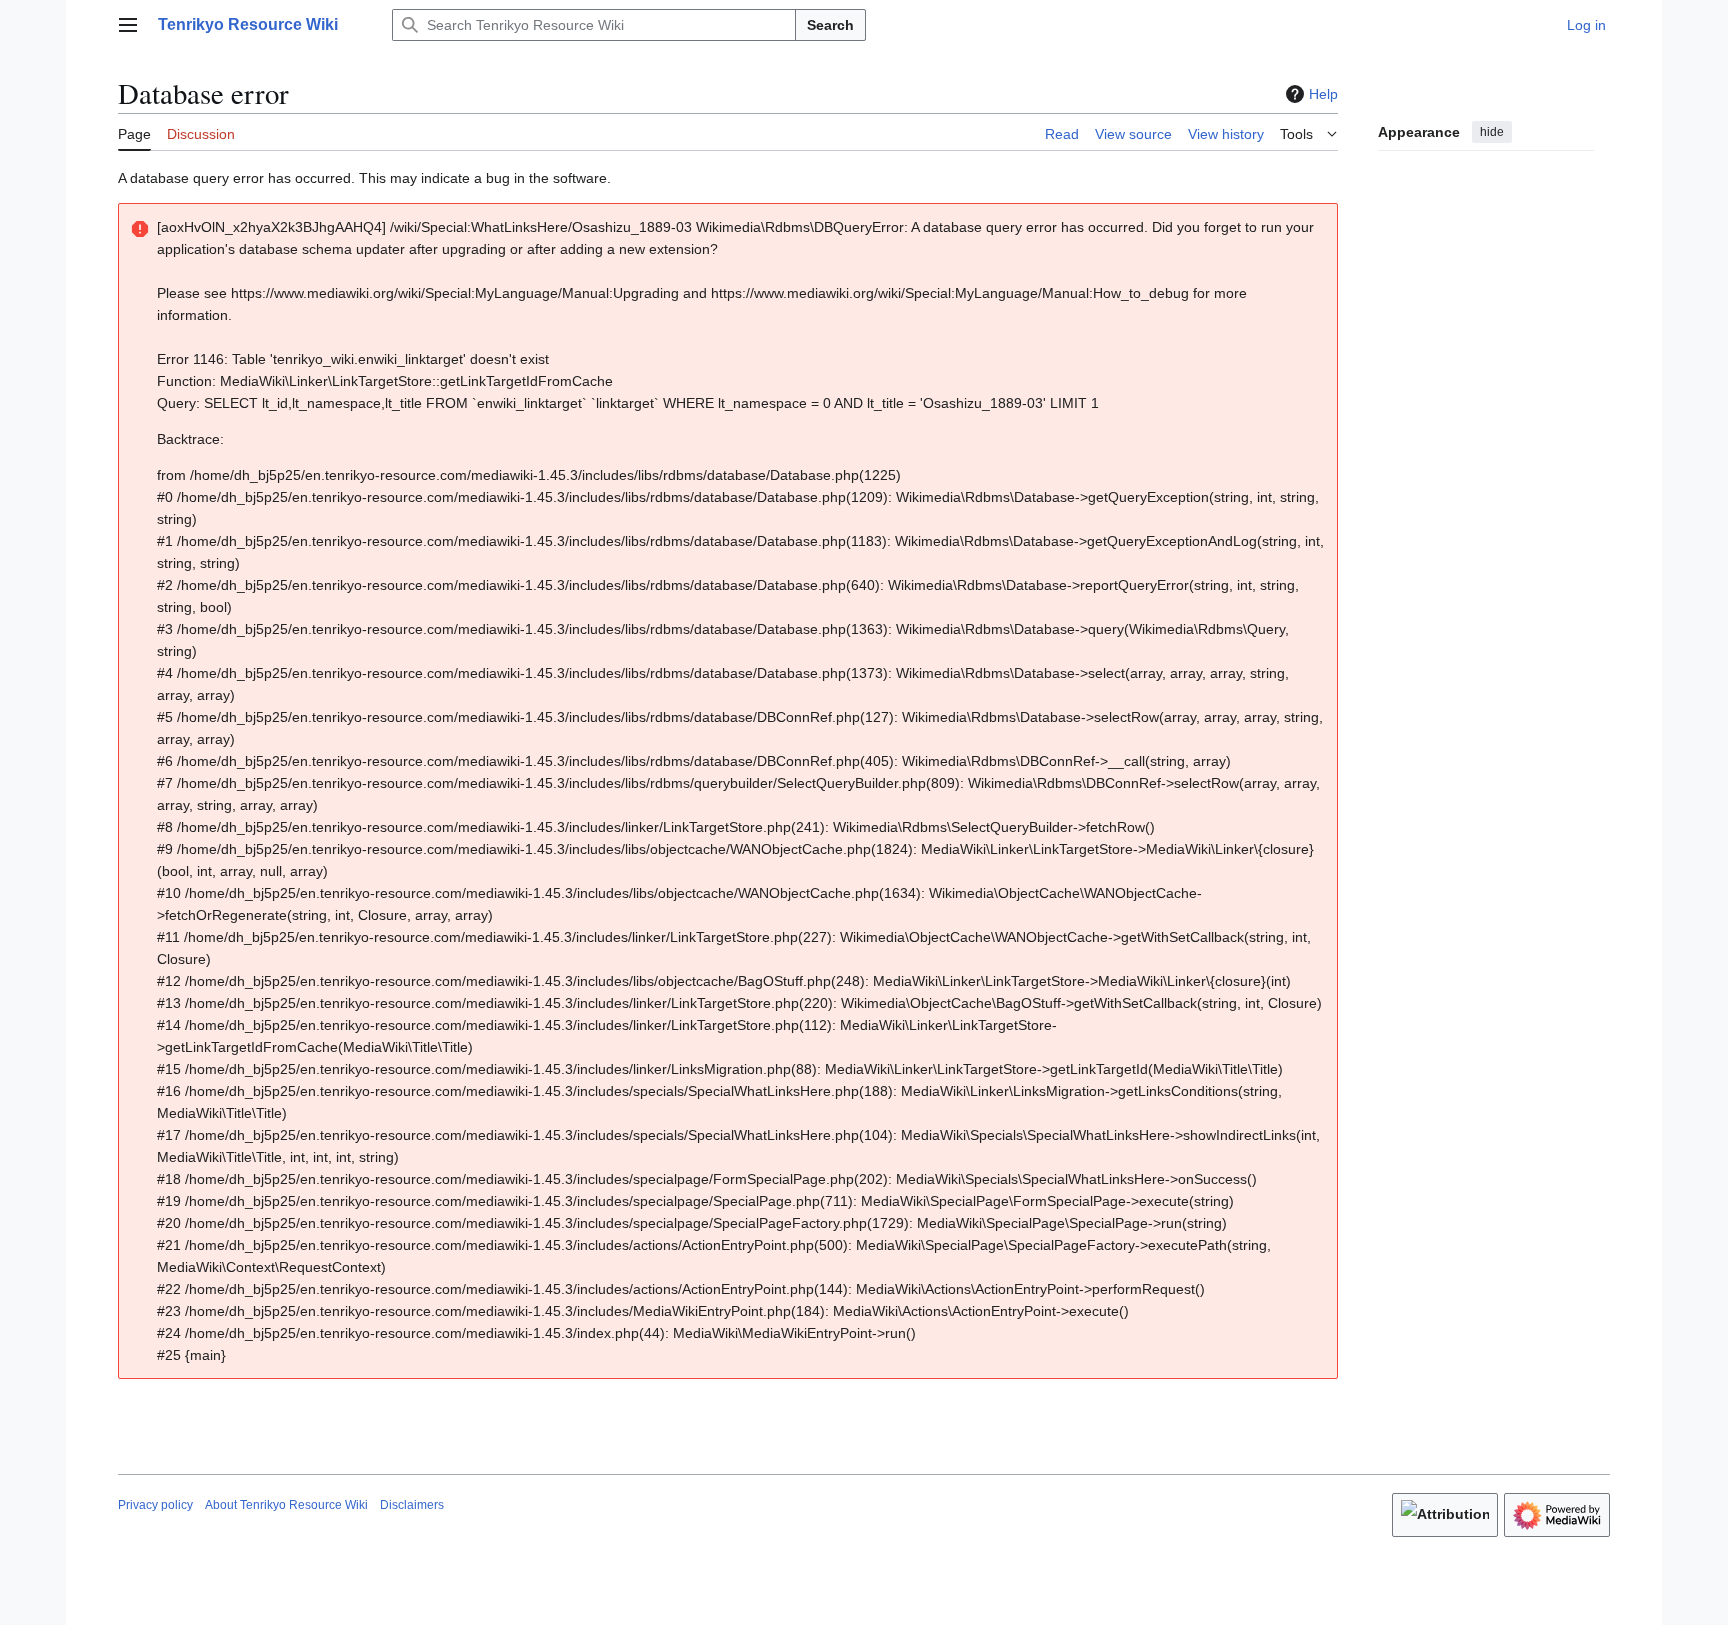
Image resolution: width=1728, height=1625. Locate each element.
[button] (128, 25)
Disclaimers (412, 1505)
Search (830, 25)
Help (1323, 94)
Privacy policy (155, 1505)
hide (1492, 132)
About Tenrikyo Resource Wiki (286, 1505)
